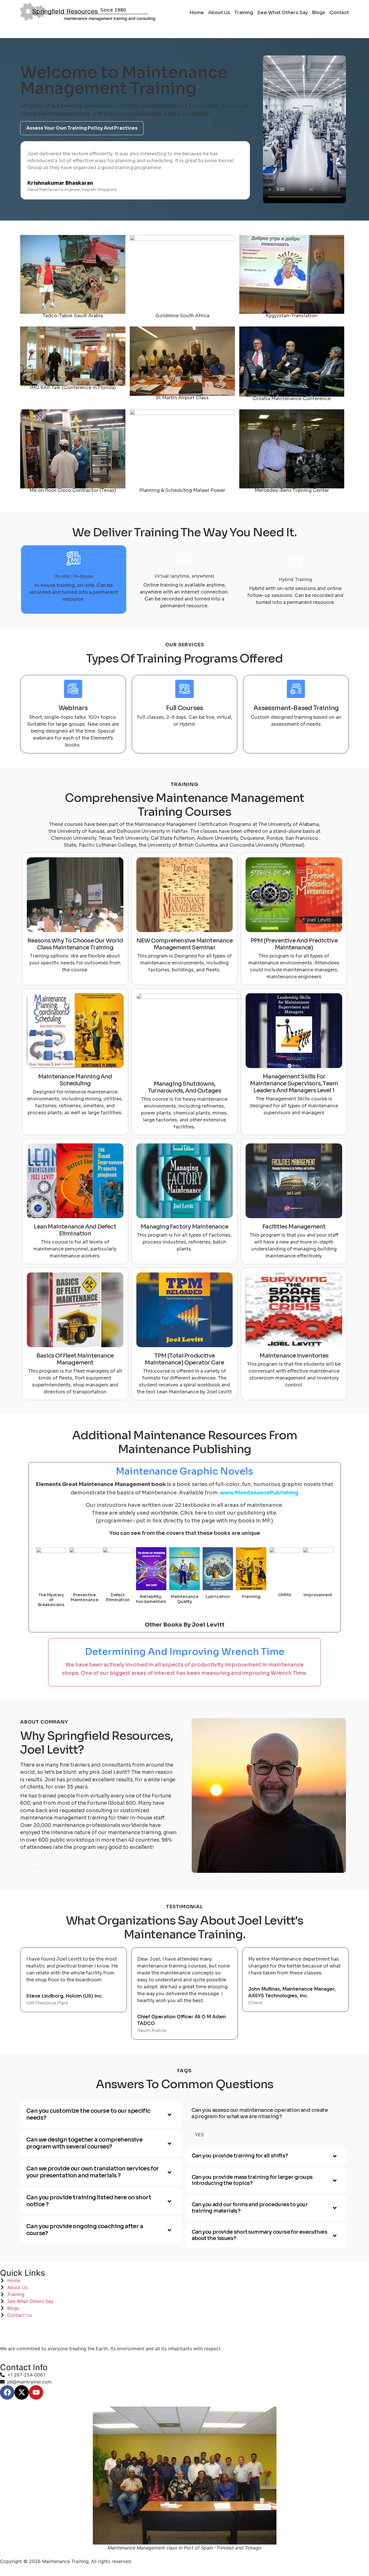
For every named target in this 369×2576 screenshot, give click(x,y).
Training (244, 13)
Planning (251, 1597)
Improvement (318, 1595)
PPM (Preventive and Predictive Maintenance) (294, 944)
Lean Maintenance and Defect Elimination (75, 1230)
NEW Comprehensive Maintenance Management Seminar (184, 944)
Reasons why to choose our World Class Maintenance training (75, 944)
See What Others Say (283, 13)
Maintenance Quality (184, 1599)
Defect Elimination (118, 1597)
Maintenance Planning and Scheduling (75, 1080)
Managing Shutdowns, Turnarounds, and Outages (184, 1087)
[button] (101, 2114)
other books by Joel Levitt (185, 1625)
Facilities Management (294, 1227)
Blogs (319, 13)
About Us (219, 13)
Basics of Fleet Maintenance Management (75, 1359)
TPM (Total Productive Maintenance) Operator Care (184, 1359)
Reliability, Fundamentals (151, 1599)
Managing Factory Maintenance (184, 1227)
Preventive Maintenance (84, 1597)
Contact (339, 13)
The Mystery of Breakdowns (51, 1600)
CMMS (285, 1595)
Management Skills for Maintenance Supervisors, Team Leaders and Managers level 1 (294, 1083)
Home (197, 13)
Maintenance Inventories (294, 1356)
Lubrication (218, 1597)
